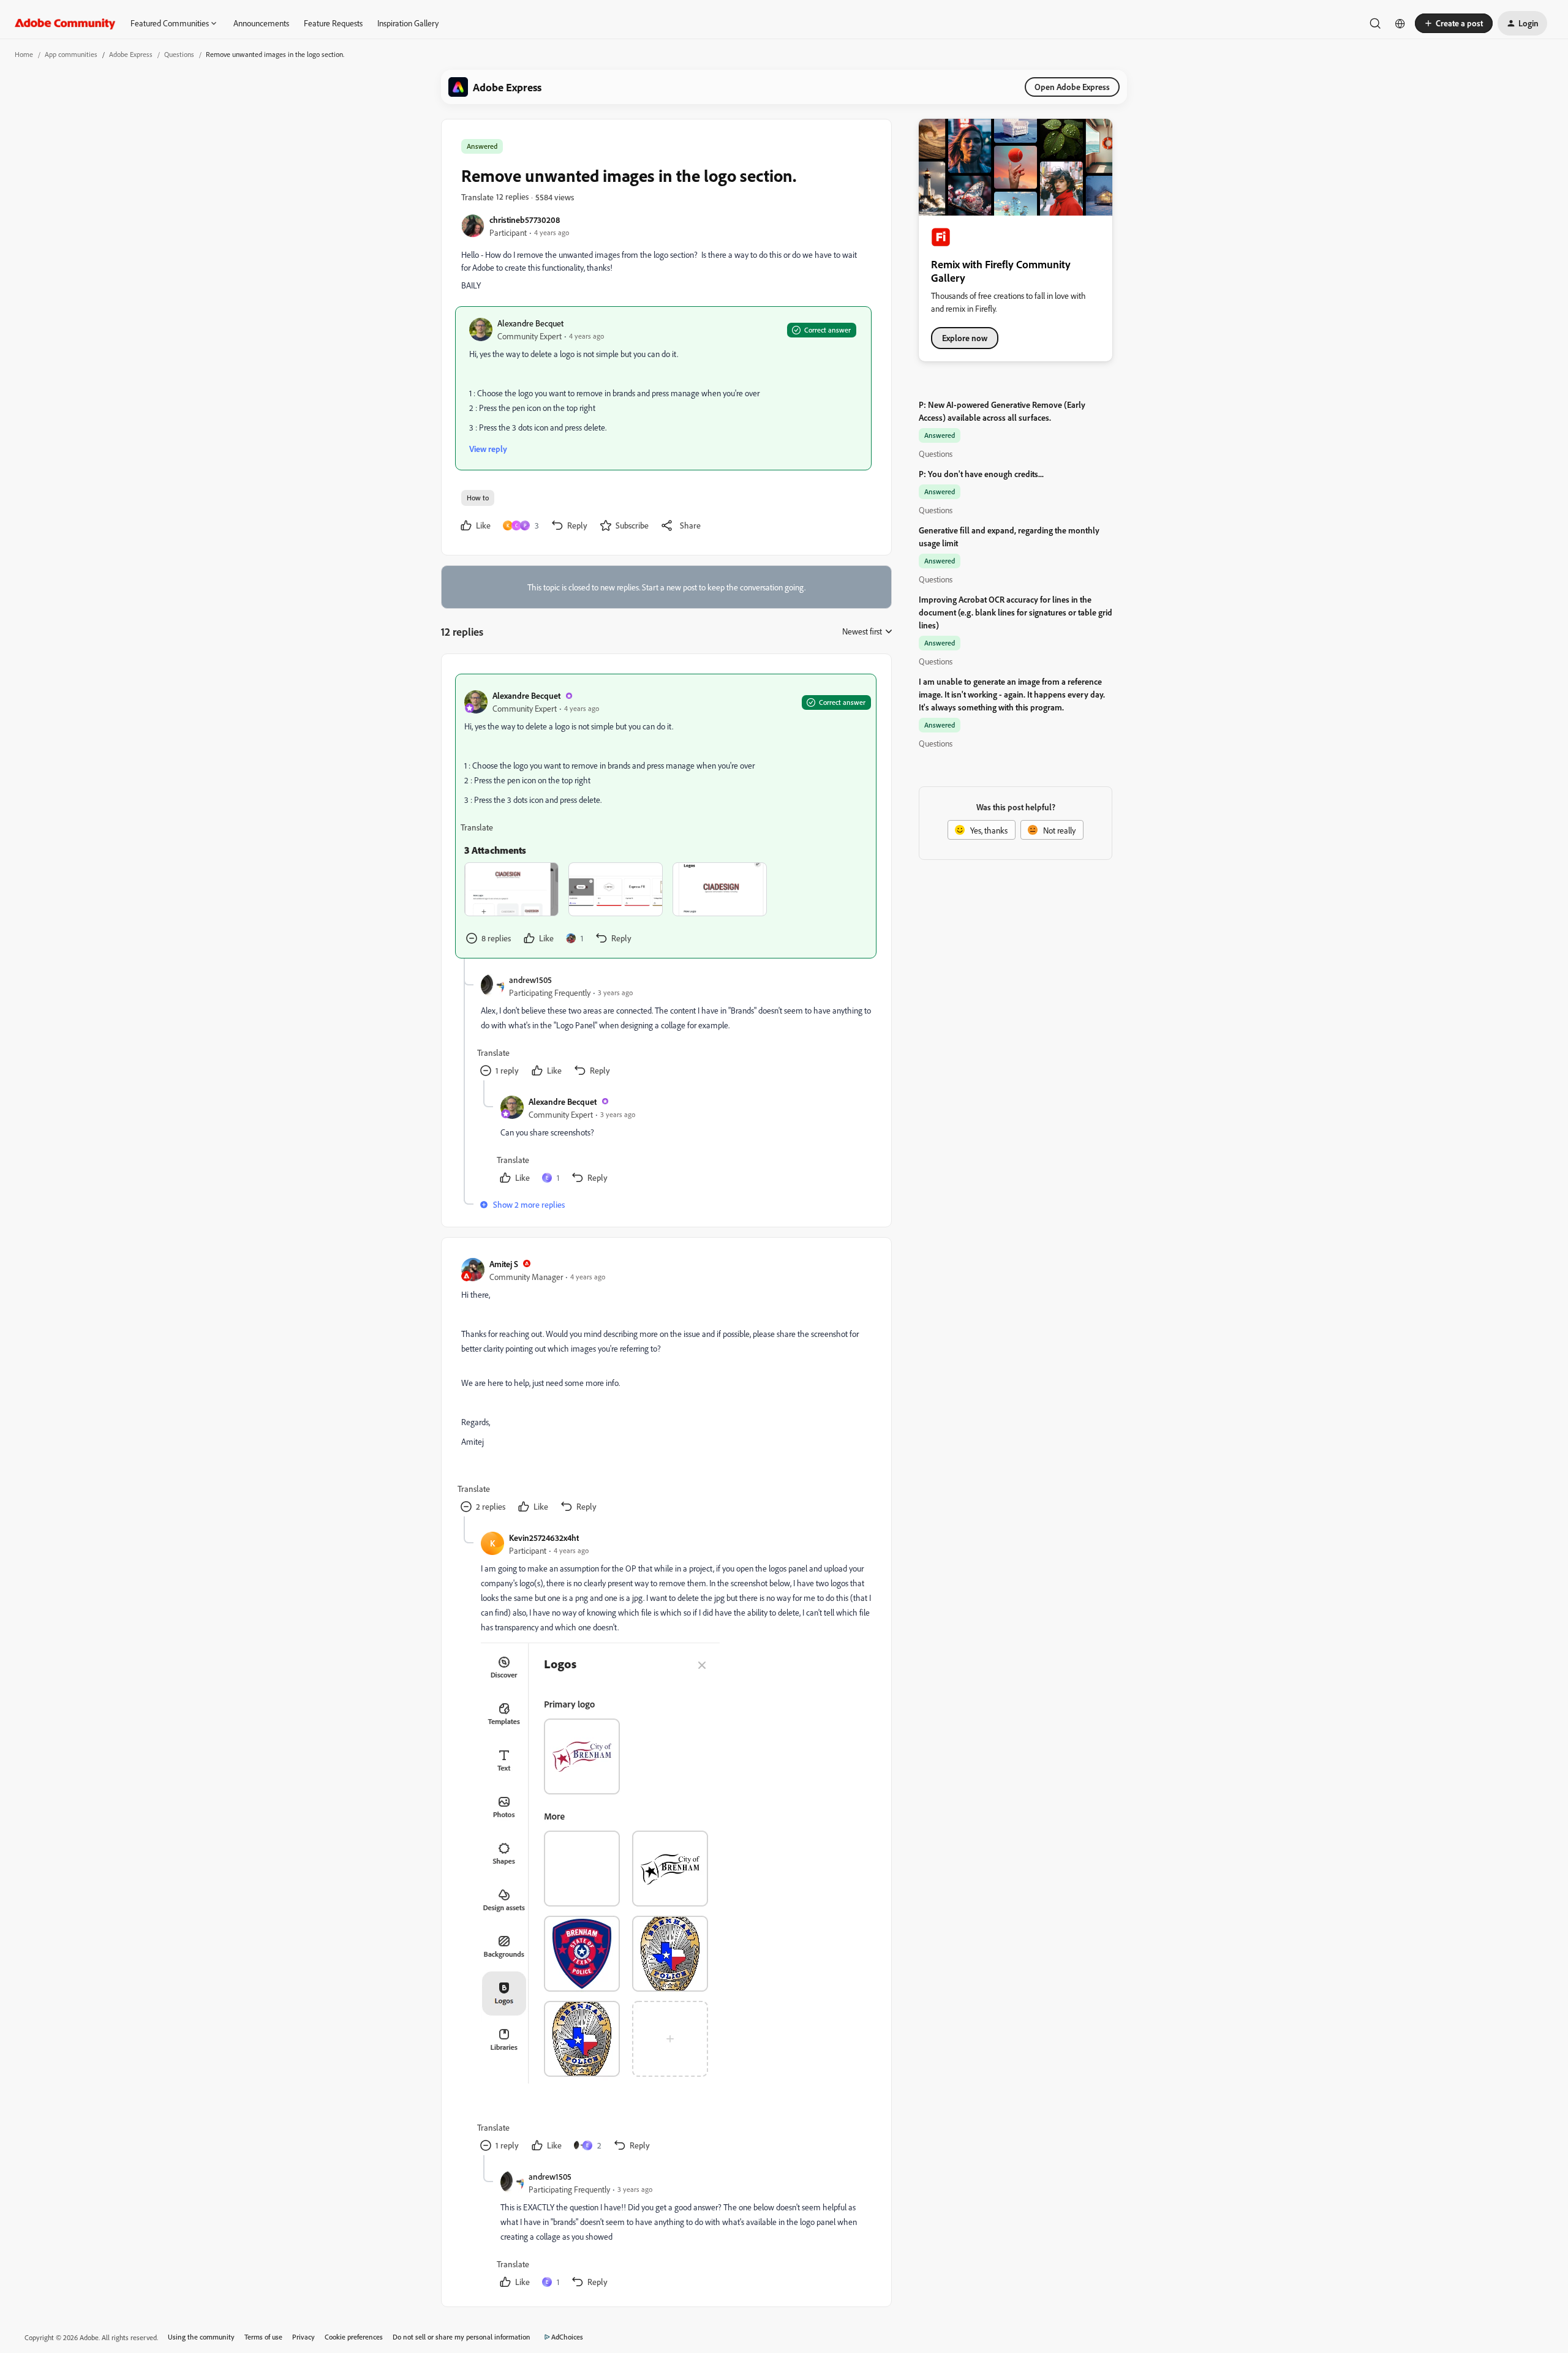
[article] (666, 816)
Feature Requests (333, 23)
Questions (179, 54)
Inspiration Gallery (408, 23)
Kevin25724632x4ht (544, 1538)
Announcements (261, 23)
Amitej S (504, 1264)
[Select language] (1400, 23)
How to (478, 498)
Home (24, 54)
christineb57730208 (525, 220)
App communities (71, 54)
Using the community (201, 2337)
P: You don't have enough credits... (981, 474)
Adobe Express (131, 54)
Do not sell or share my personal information (462, 2337)
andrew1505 (530, 980)
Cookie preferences (354, 2337)
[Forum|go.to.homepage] (65, 23)
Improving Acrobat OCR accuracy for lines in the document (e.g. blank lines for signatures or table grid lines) (1016, 612)
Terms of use (263, 2337)
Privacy (303, 2337)
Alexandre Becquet (530, 323)
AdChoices (567, 2337)
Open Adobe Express (1072, 87)
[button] (1454, 23)
